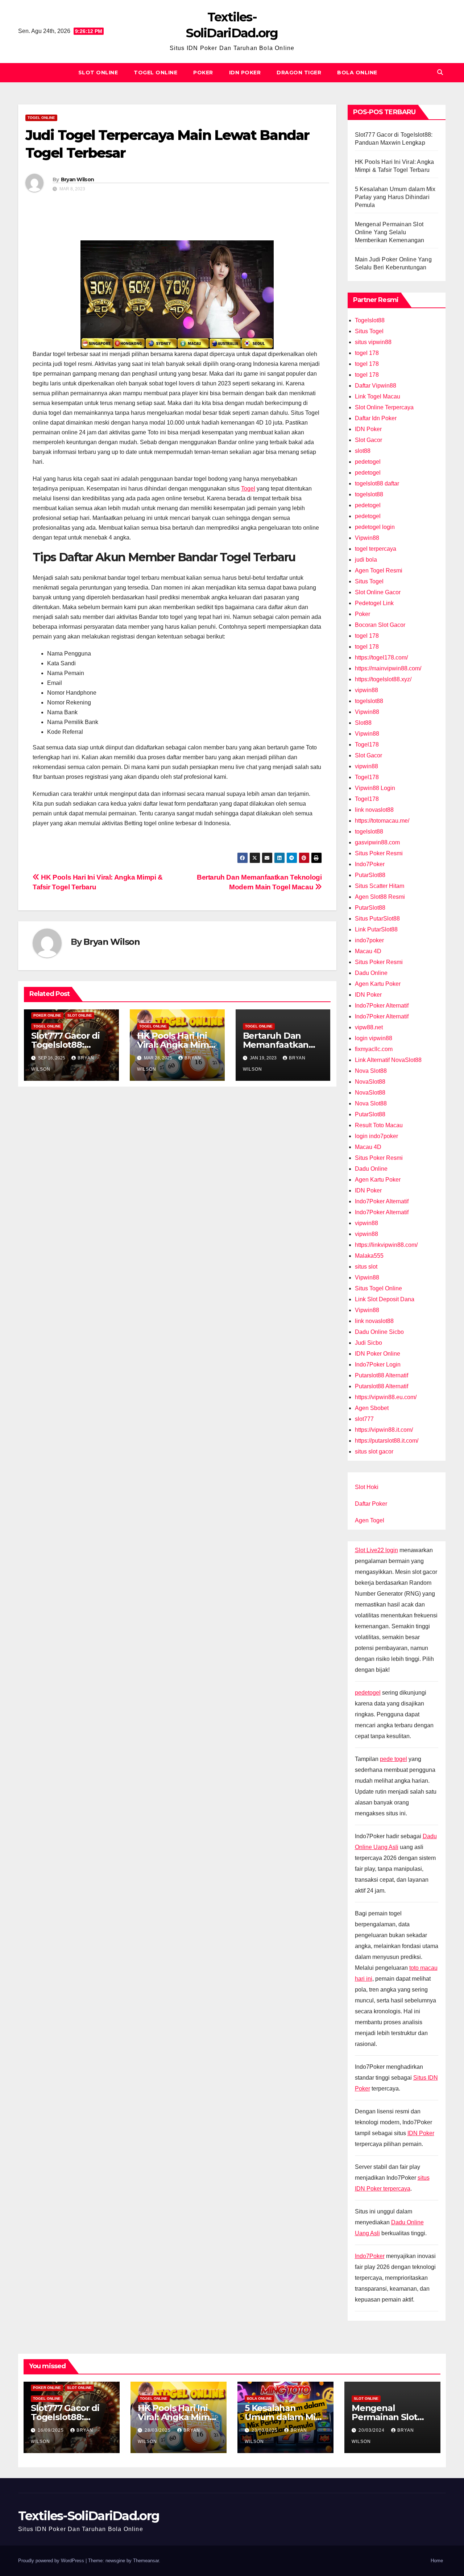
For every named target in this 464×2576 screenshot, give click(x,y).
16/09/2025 (51, 2430)
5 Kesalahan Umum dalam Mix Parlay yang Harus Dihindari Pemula (395, 197)
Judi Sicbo (368, 1343)
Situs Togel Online (378, 1288)
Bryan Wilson (78, 179)
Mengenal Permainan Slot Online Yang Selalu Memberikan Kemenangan (390, 232)
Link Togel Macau (378, 396)
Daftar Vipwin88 (376, 386)
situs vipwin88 (373, 342)
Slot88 (363, 723)
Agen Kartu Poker (378, 984)
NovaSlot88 (370, 1082)
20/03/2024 (372, 2430)
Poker (203, 73)
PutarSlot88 (370, 875)
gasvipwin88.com (377, 842)
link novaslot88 (374, 810)
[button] (440, 72)
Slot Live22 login (376, 1550)
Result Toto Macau (379, 1125)
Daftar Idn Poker (376, 418)
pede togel (393, 1759)
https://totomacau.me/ (382, 821)
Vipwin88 (367, 538)
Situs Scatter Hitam (380, 886)
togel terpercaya (376, 549)
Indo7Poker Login (378, 1365)
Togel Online (156, 73)
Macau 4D (368, 951)
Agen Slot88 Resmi (380, 897)
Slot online (98, 73)
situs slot (366, 1267)
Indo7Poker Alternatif (382, 1006)
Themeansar (146, 2561)
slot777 (364, 1419)
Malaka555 (369, 1256)
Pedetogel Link (374, 603)
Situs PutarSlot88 (377, 919)
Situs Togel (369, 331)
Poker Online (47, 1015)
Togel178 (367, 745)
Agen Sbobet (372, 1408)
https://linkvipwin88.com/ (386, 1245)
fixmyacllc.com (374, 1049)
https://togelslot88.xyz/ (383, 679)
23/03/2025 (265, 2430)
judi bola (366, 560)
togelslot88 (369, 494)
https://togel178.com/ (381, 658)
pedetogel (368, 462)
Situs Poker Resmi (379, 853)
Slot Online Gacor (378, 592)
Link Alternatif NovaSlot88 (388, 1060)
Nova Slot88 (371, 1071)
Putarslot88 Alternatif (382, 1375)
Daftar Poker (371, 1504)
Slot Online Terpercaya (384, 407)
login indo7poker (376, 1136)
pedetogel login (375, 527)
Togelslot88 (370, 320)
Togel (248, 489)
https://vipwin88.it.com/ (384, 1430)
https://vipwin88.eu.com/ (386, 1397)
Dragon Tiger (299, 73)
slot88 (363, 451)
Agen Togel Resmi (379, 570)
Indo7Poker (370, 864)
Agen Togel (370, 1520)
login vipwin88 (374, 1038)
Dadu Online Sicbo (379, 1332)
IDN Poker (245, 73)
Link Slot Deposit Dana (385, 1299)
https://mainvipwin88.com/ (388, 668)
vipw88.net (369, 1027)
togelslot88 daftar (377, 483)
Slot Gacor (368, 440)
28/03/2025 (158, 2430)
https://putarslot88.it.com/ (387, 1441)
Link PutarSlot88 (376, 929)
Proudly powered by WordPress (52, 2561)
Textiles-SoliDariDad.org (89, 2516)
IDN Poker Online (378, 1354)
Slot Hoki (367, 1487)
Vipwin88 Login (375, 788)
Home (437, 2561)
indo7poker (369, 940)
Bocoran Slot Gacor (380, 625)
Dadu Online (371, 973)
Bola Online (357, 73)
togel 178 (367, 353)
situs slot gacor (374, 1452)
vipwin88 (366, 690)
